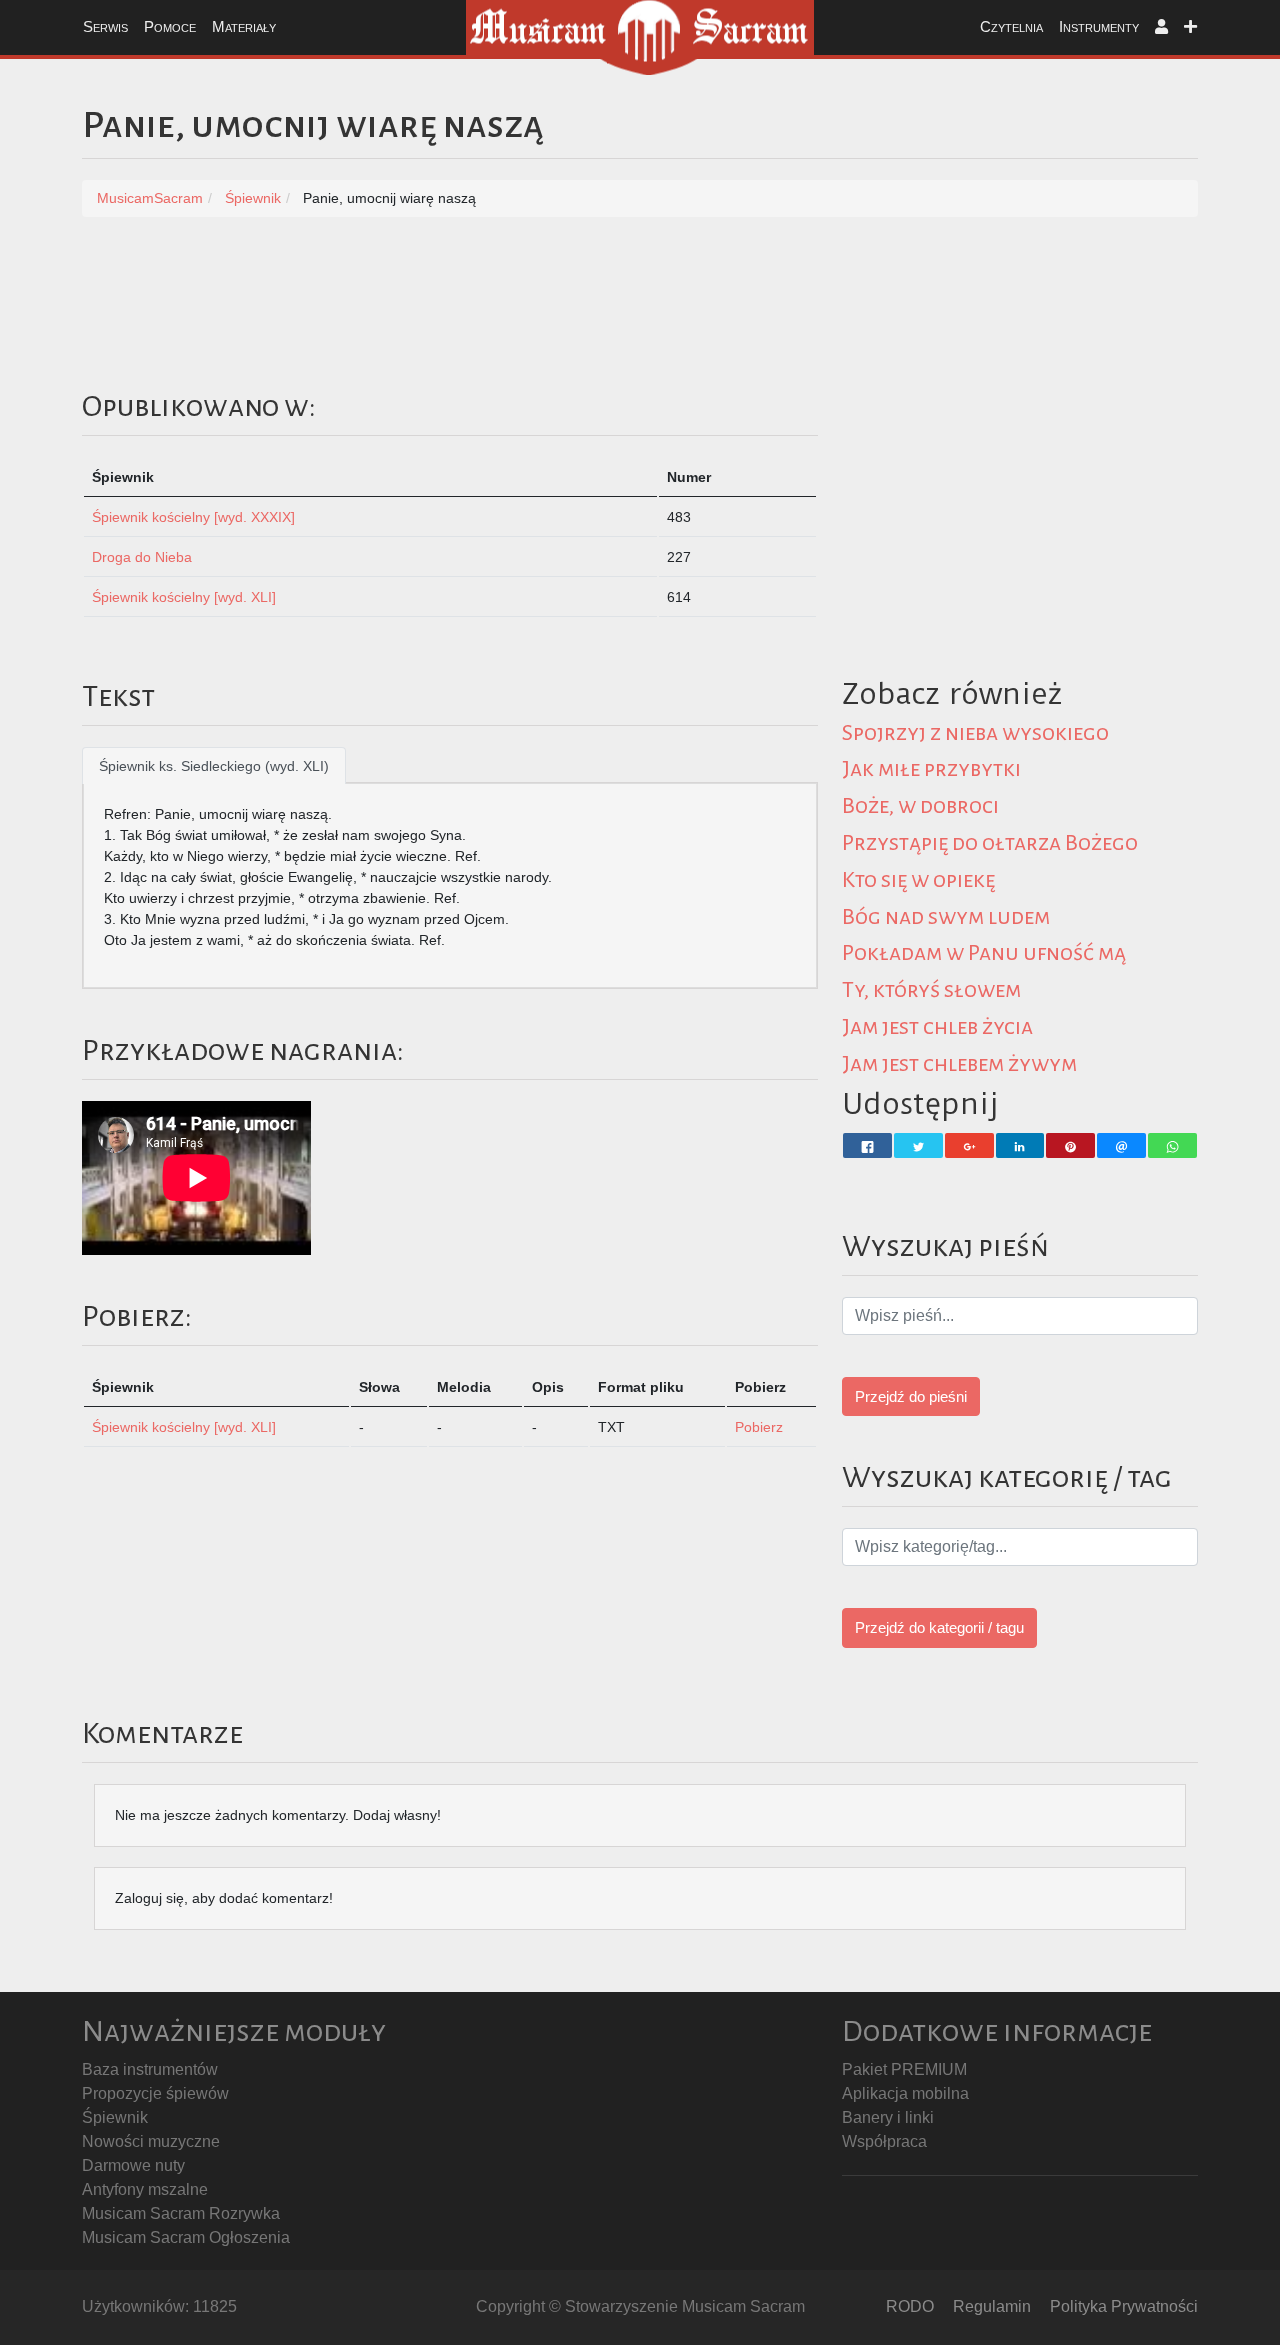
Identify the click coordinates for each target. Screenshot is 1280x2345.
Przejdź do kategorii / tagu (939, 1627)
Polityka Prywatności (1124, 2306)
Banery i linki (888, 2117)
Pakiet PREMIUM (904, 2069)
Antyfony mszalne (145, 2189)
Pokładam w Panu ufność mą (984, 953)
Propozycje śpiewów (155, 2093)
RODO (910, 2306)
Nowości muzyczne (151, 2141)
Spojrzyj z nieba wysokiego (975, 733)
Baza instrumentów (150, 2069)
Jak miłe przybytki (931, 769)
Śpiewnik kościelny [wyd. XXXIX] (193, 517)
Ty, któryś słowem (931, 990)
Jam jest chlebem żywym (959, 1064)
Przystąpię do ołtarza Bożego (990, 843)
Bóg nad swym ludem (946, 917)
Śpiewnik (115, 2117)
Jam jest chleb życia (937, 1027)
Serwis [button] (105, 26)
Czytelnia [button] (1011, 26)
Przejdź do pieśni (911, 1396)
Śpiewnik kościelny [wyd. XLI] (184, 597)
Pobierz (759, 1427)
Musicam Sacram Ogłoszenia (186, 2237)
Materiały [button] (244, 26)
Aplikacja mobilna (905, 2093)
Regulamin (992, 2306)
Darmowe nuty (133, 2165)
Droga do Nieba (142, 557)
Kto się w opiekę (918, 880)
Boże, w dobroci (920, 806)
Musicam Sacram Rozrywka (181, 2213)
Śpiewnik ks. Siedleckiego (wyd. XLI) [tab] (214, 766)
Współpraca (884, 2141)
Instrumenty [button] (1099, 26)
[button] (1161, 27)
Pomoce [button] (170, 26)
